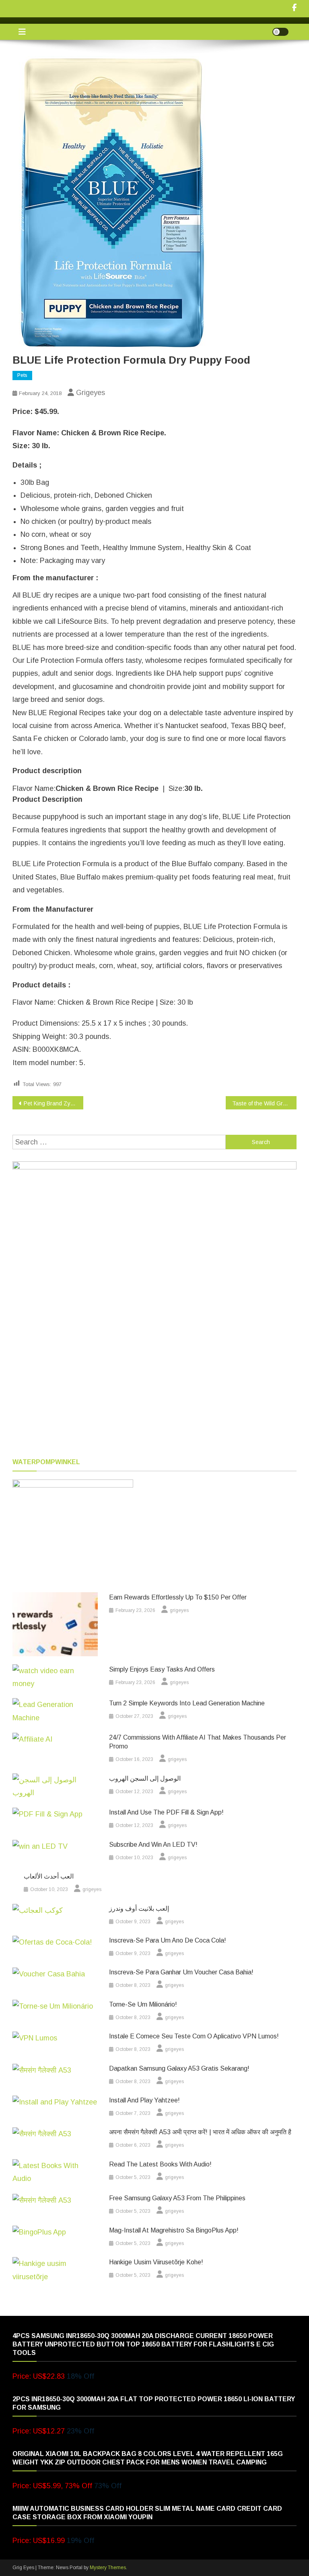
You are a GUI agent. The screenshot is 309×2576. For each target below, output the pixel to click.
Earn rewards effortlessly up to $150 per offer (178, 1597)
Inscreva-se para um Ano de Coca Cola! (168, 1940)
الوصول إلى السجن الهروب (145, 1778)
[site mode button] (280, 32)
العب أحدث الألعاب (49, 1876)
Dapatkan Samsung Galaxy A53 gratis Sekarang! (179, 2068)
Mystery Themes (108, 2568)
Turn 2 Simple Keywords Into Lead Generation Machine (187, 1703)
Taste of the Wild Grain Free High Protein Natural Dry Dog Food (265, 1103)
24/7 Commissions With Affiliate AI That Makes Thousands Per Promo (198, 1742)
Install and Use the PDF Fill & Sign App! (166, 1812)
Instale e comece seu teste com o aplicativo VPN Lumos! (194, 2036)
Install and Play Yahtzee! (144, 2100)
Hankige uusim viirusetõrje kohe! (156, 2262)
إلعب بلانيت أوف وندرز (139, 1909)
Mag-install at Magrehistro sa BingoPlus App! (174, 2230)
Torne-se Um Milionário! (143, 2004)
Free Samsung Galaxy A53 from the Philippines (177, 2198)
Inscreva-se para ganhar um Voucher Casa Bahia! (181, 1972)
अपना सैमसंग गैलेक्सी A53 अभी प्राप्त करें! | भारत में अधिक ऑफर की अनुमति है (200, 2132)
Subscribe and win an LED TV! (153, 1845)
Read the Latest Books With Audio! (160, 2164)
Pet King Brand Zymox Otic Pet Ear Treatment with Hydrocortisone (54, 1103)
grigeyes (91, 393)
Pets (22, 375)
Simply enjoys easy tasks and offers (162, 1669)
